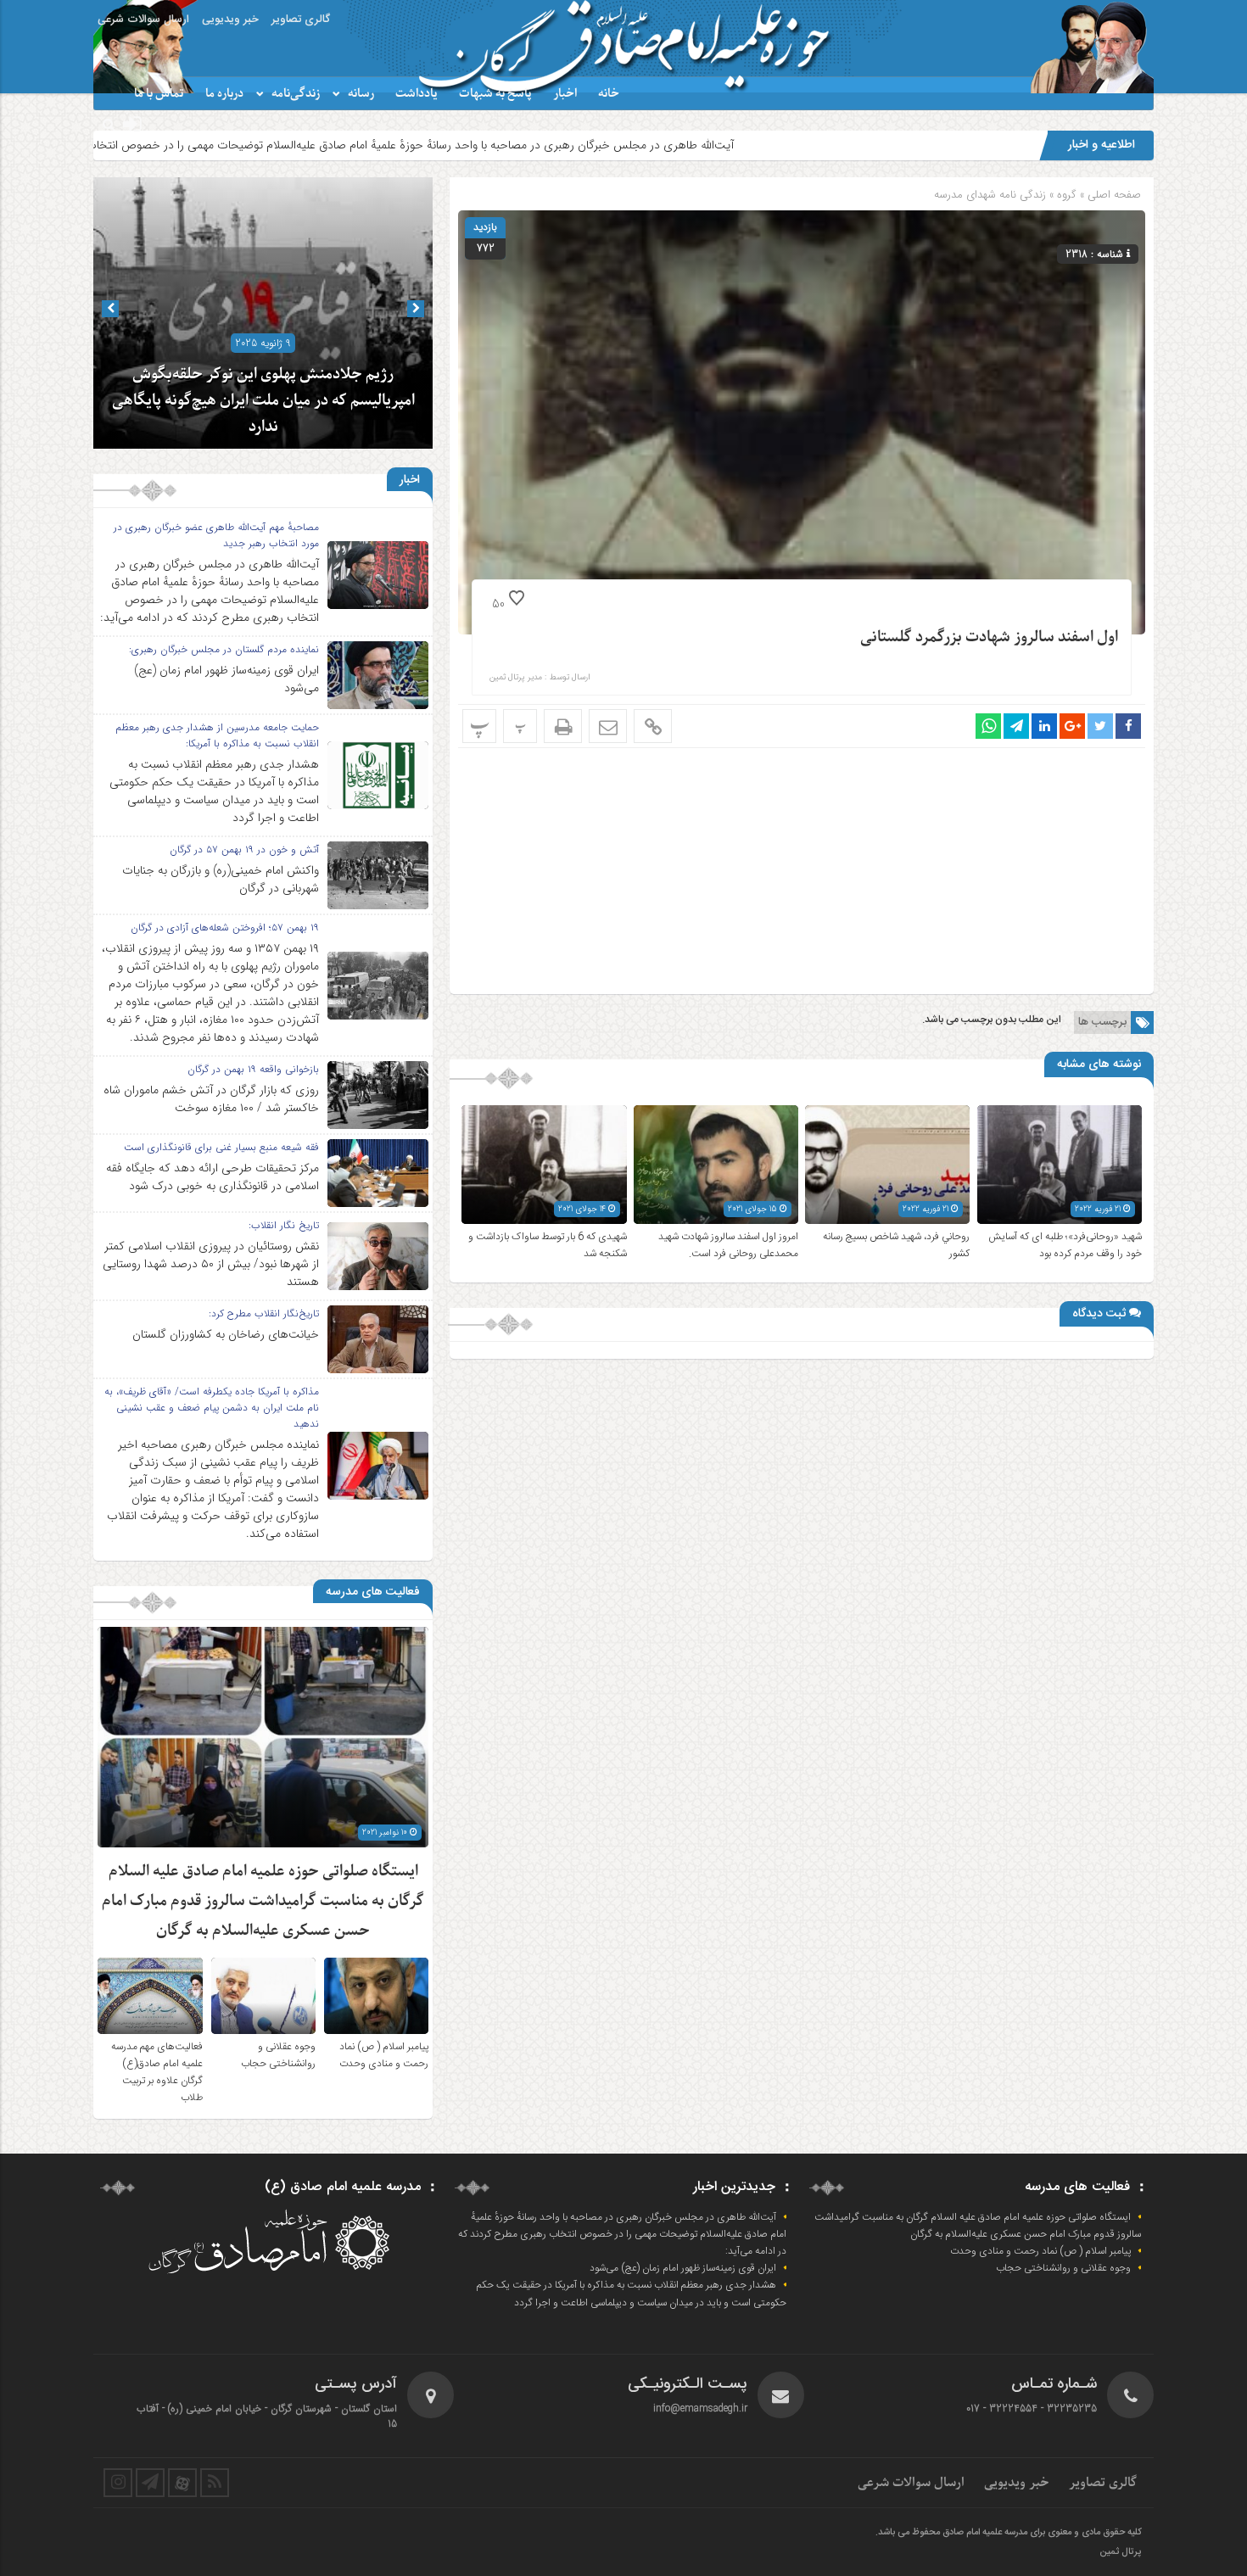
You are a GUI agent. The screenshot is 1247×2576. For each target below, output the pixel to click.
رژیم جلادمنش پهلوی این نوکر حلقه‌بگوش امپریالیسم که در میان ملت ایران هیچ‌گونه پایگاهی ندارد (263, 401)
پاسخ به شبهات (495, 94)
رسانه (361, 94)
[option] (263, 313)
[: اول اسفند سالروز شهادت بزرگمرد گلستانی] (608, 726)
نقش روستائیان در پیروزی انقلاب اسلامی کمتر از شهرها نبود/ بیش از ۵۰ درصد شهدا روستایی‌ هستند (211, 1264)
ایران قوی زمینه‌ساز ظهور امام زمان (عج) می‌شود (226, 679)
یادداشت (417, 94)
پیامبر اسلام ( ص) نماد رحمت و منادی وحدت (384, 2055)
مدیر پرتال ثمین (516, 678)
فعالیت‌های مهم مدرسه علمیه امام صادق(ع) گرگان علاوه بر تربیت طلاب (157, 2072)
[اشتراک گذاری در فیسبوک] (1128, 726)
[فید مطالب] (215, 2483)
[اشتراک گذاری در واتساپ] (988, 726)
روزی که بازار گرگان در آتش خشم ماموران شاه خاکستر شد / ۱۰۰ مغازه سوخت (211, 1099)
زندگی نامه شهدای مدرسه (990, 195)
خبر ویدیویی (230, 20)
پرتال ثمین (1120, 2552)
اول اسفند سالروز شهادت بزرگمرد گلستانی (989, 637)
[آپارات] (182, 2483)
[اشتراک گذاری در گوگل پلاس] (1072, 726)
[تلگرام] (150, 2483)
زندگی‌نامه (296, 94)
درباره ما (224, 94)
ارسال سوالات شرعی (143, 20)
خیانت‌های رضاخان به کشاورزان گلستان (226, 1334)
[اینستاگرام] (118, 2483)
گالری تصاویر (301, 20)
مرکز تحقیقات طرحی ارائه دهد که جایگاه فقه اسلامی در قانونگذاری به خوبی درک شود (212, 1177)
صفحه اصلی (1113, 195)
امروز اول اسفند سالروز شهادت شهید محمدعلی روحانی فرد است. (728, 1245)
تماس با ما (159, 94)
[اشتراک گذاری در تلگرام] (1016, 726)
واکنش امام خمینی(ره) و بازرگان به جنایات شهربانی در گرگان (221, 879)
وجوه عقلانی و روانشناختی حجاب (278, 2055)
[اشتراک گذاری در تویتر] (1100, 726)
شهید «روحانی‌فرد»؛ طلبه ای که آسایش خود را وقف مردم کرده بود (1065, 1245)
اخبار (565, 94)
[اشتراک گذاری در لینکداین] (1044, 726)
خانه (609, 94)
